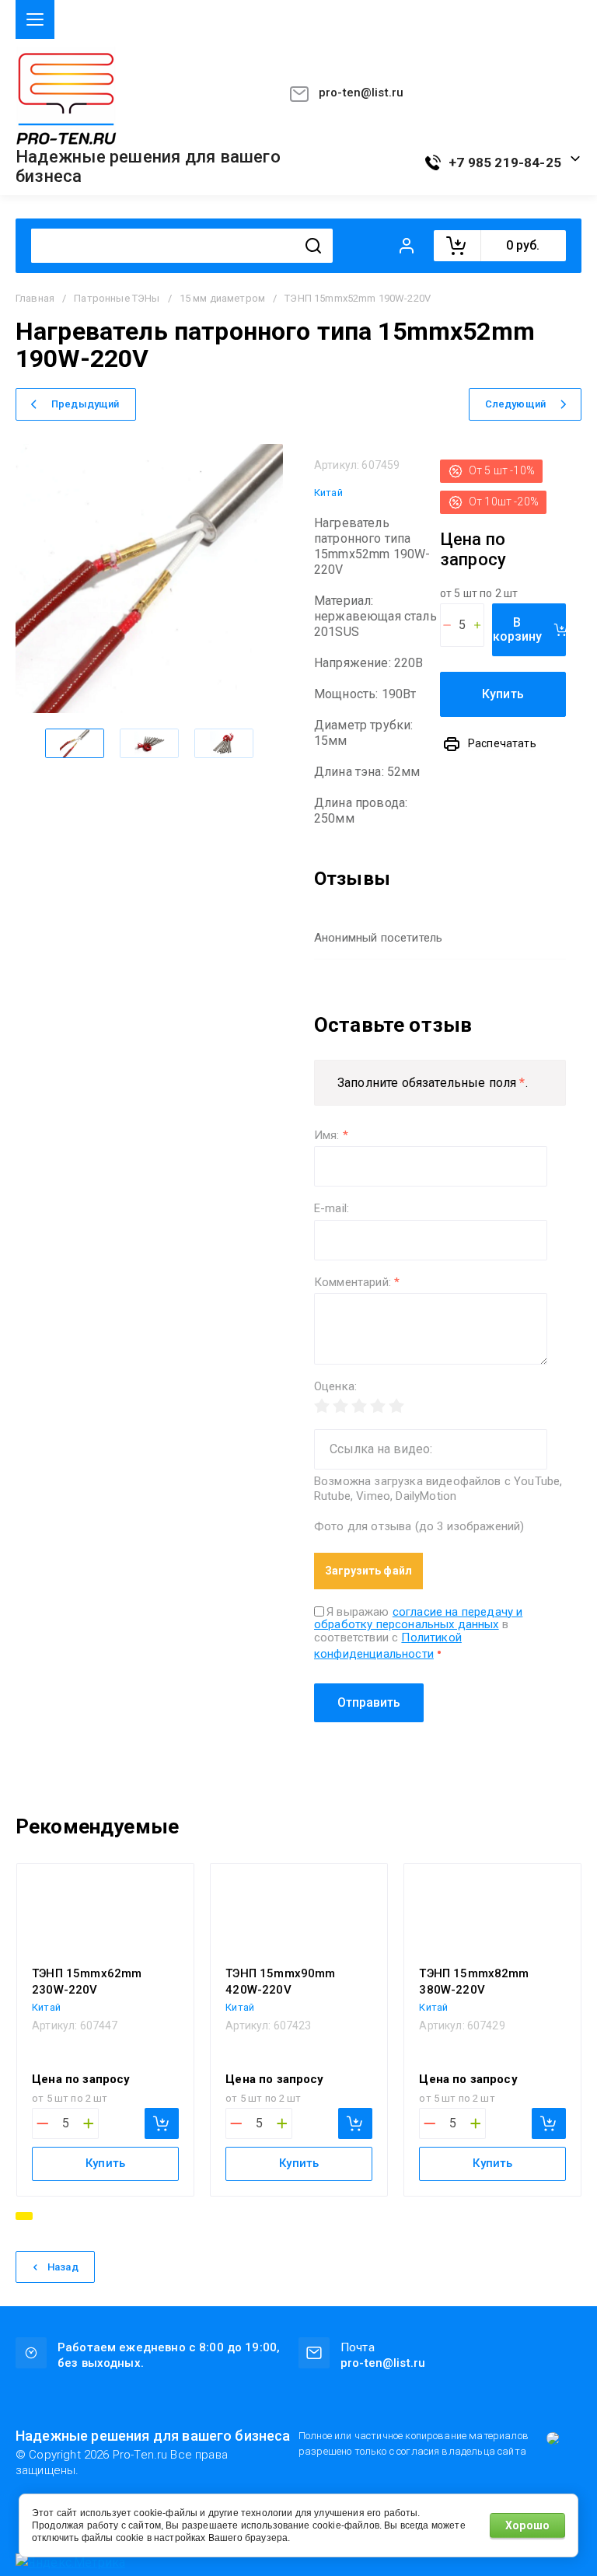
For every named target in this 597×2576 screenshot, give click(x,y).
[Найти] (313, 246)
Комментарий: (357, 1283)
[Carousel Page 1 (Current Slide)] (24, 2216)
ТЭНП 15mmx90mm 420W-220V (280, 1982)
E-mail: (332, 1209)
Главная (35, 298)
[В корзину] (162, 2123)
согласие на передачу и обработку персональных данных (418, 1618)
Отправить (369, 1702)
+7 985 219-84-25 (505, 163)
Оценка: (335, 1387)
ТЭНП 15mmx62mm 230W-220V (87, 1982)
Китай (328, 493)
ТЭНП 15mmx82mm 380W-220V (474, 1982)
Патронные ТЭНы (117, 298)
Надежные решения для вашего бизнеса (148, 167)
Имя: (331, 1136)
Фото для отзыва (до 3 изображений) (419, 1527)
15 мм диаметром (222, 298)
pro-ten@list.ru (361, 93)
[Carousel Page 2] (44, 2216)
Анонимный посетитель (378, 938)
